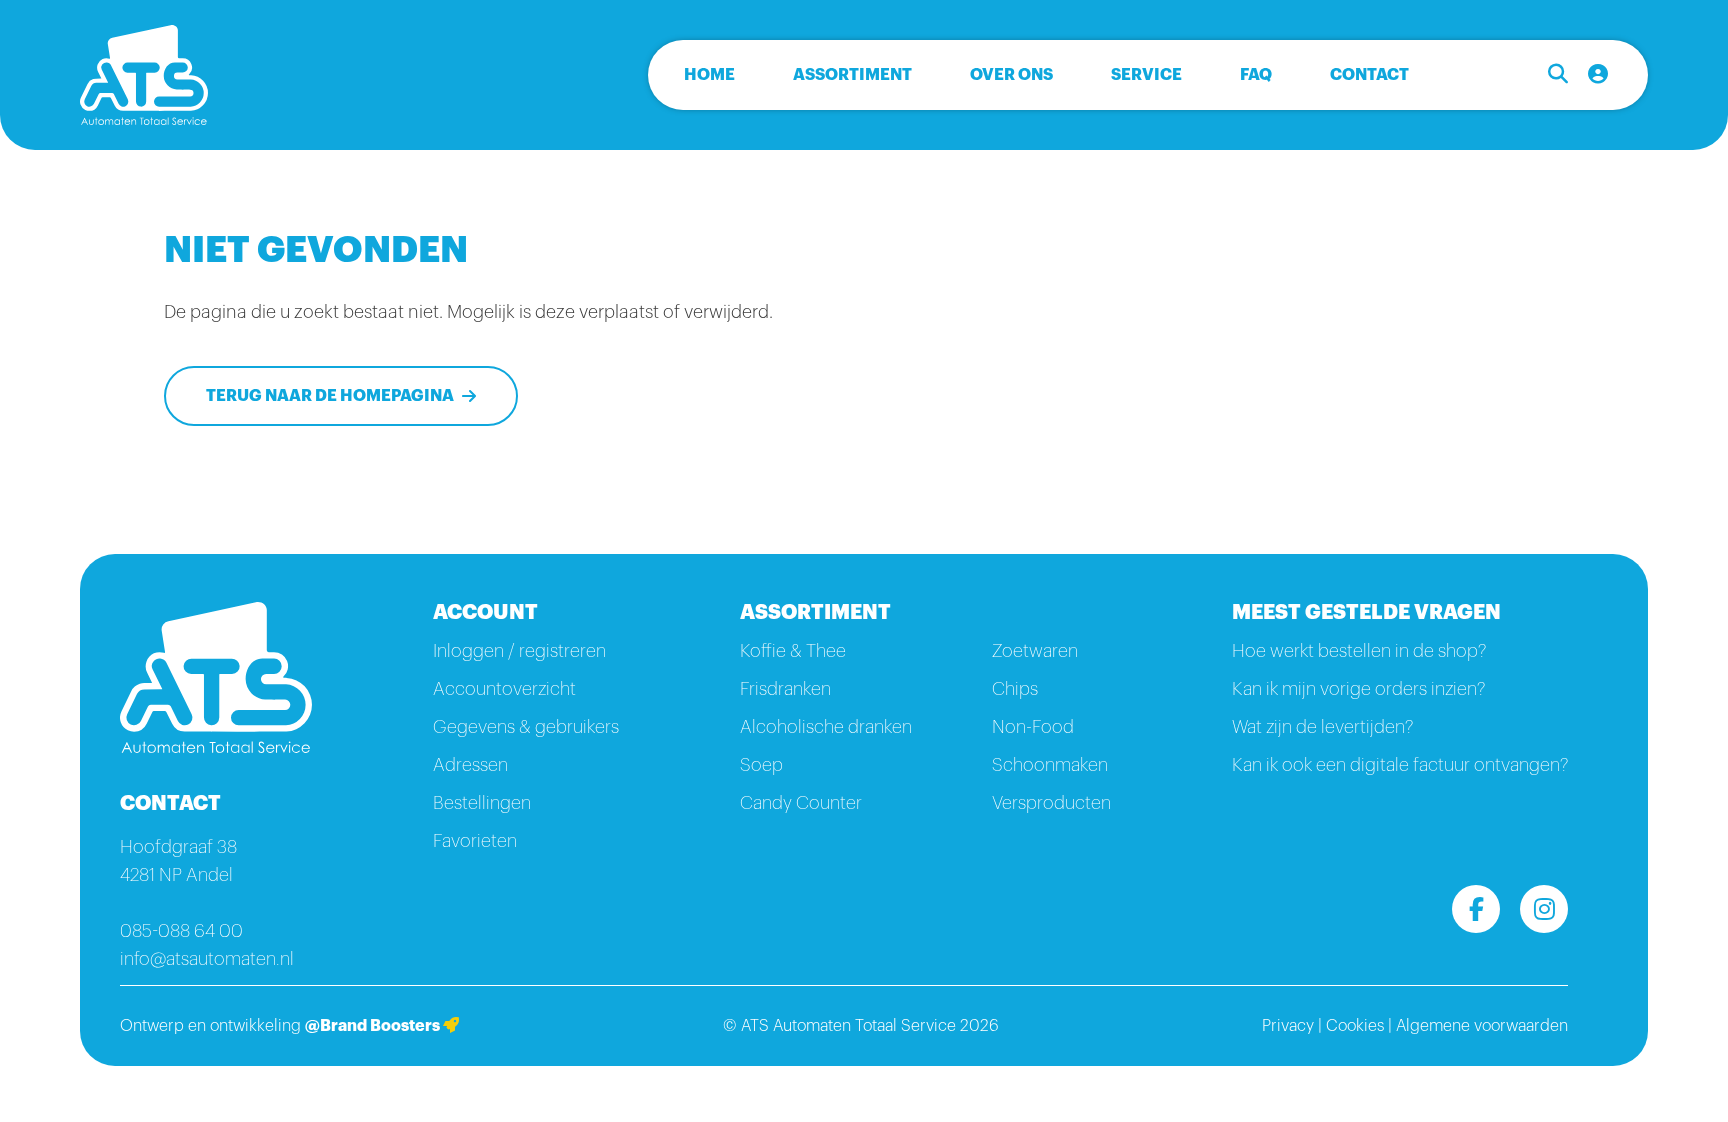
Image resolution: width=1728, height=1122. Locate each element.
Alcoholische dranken (826, 727)
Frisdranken (785, 689)
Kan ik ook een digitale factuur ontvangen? (1400, 765)
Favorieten (475, 841)
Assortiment (852, 75)
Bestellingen (482, 803)
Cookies (1355, 1026)
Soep (761, 765)
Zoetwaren (1035, 651)
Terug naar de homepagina (330, 396)
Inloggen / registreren (519, 651)
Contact (1369, 75)
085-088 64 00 (181, 931)
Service (1146, 75)
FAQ (1256, 75)
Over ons (1011, 75)
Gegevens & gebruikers (526, 727)
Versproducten (1051, 803)
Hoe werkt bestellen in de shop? (1359, 651)
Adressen (470, 765)
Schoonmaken (1050, 765)
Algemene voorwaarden (1482, 1026)
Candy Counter (801, 803)
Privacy (1288, 1026)
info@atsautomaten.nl (207, 959)
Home (709, 75)
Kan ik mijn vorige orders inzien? (1358, 689)
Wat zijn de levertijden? (1322, 727)
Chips (1015, 689)
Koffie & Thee (793, 651)
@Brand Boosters (374, 1026)
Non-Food (1033, 727)
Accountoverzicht (504, 689)
